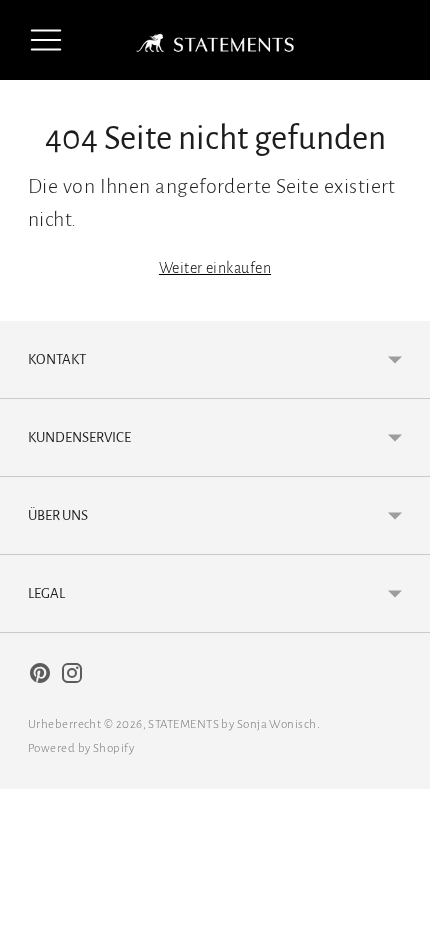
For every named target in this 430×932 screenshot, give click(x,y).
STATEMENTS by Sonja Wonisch (232, 724)
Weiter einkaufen (215, 268)
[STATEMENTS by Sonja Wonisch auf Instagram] (72, 677)
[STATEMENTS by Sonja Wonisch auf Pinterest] (40, 677)
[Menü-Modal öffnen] (46, 40)
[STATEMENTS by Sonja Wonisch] (215, 40)
